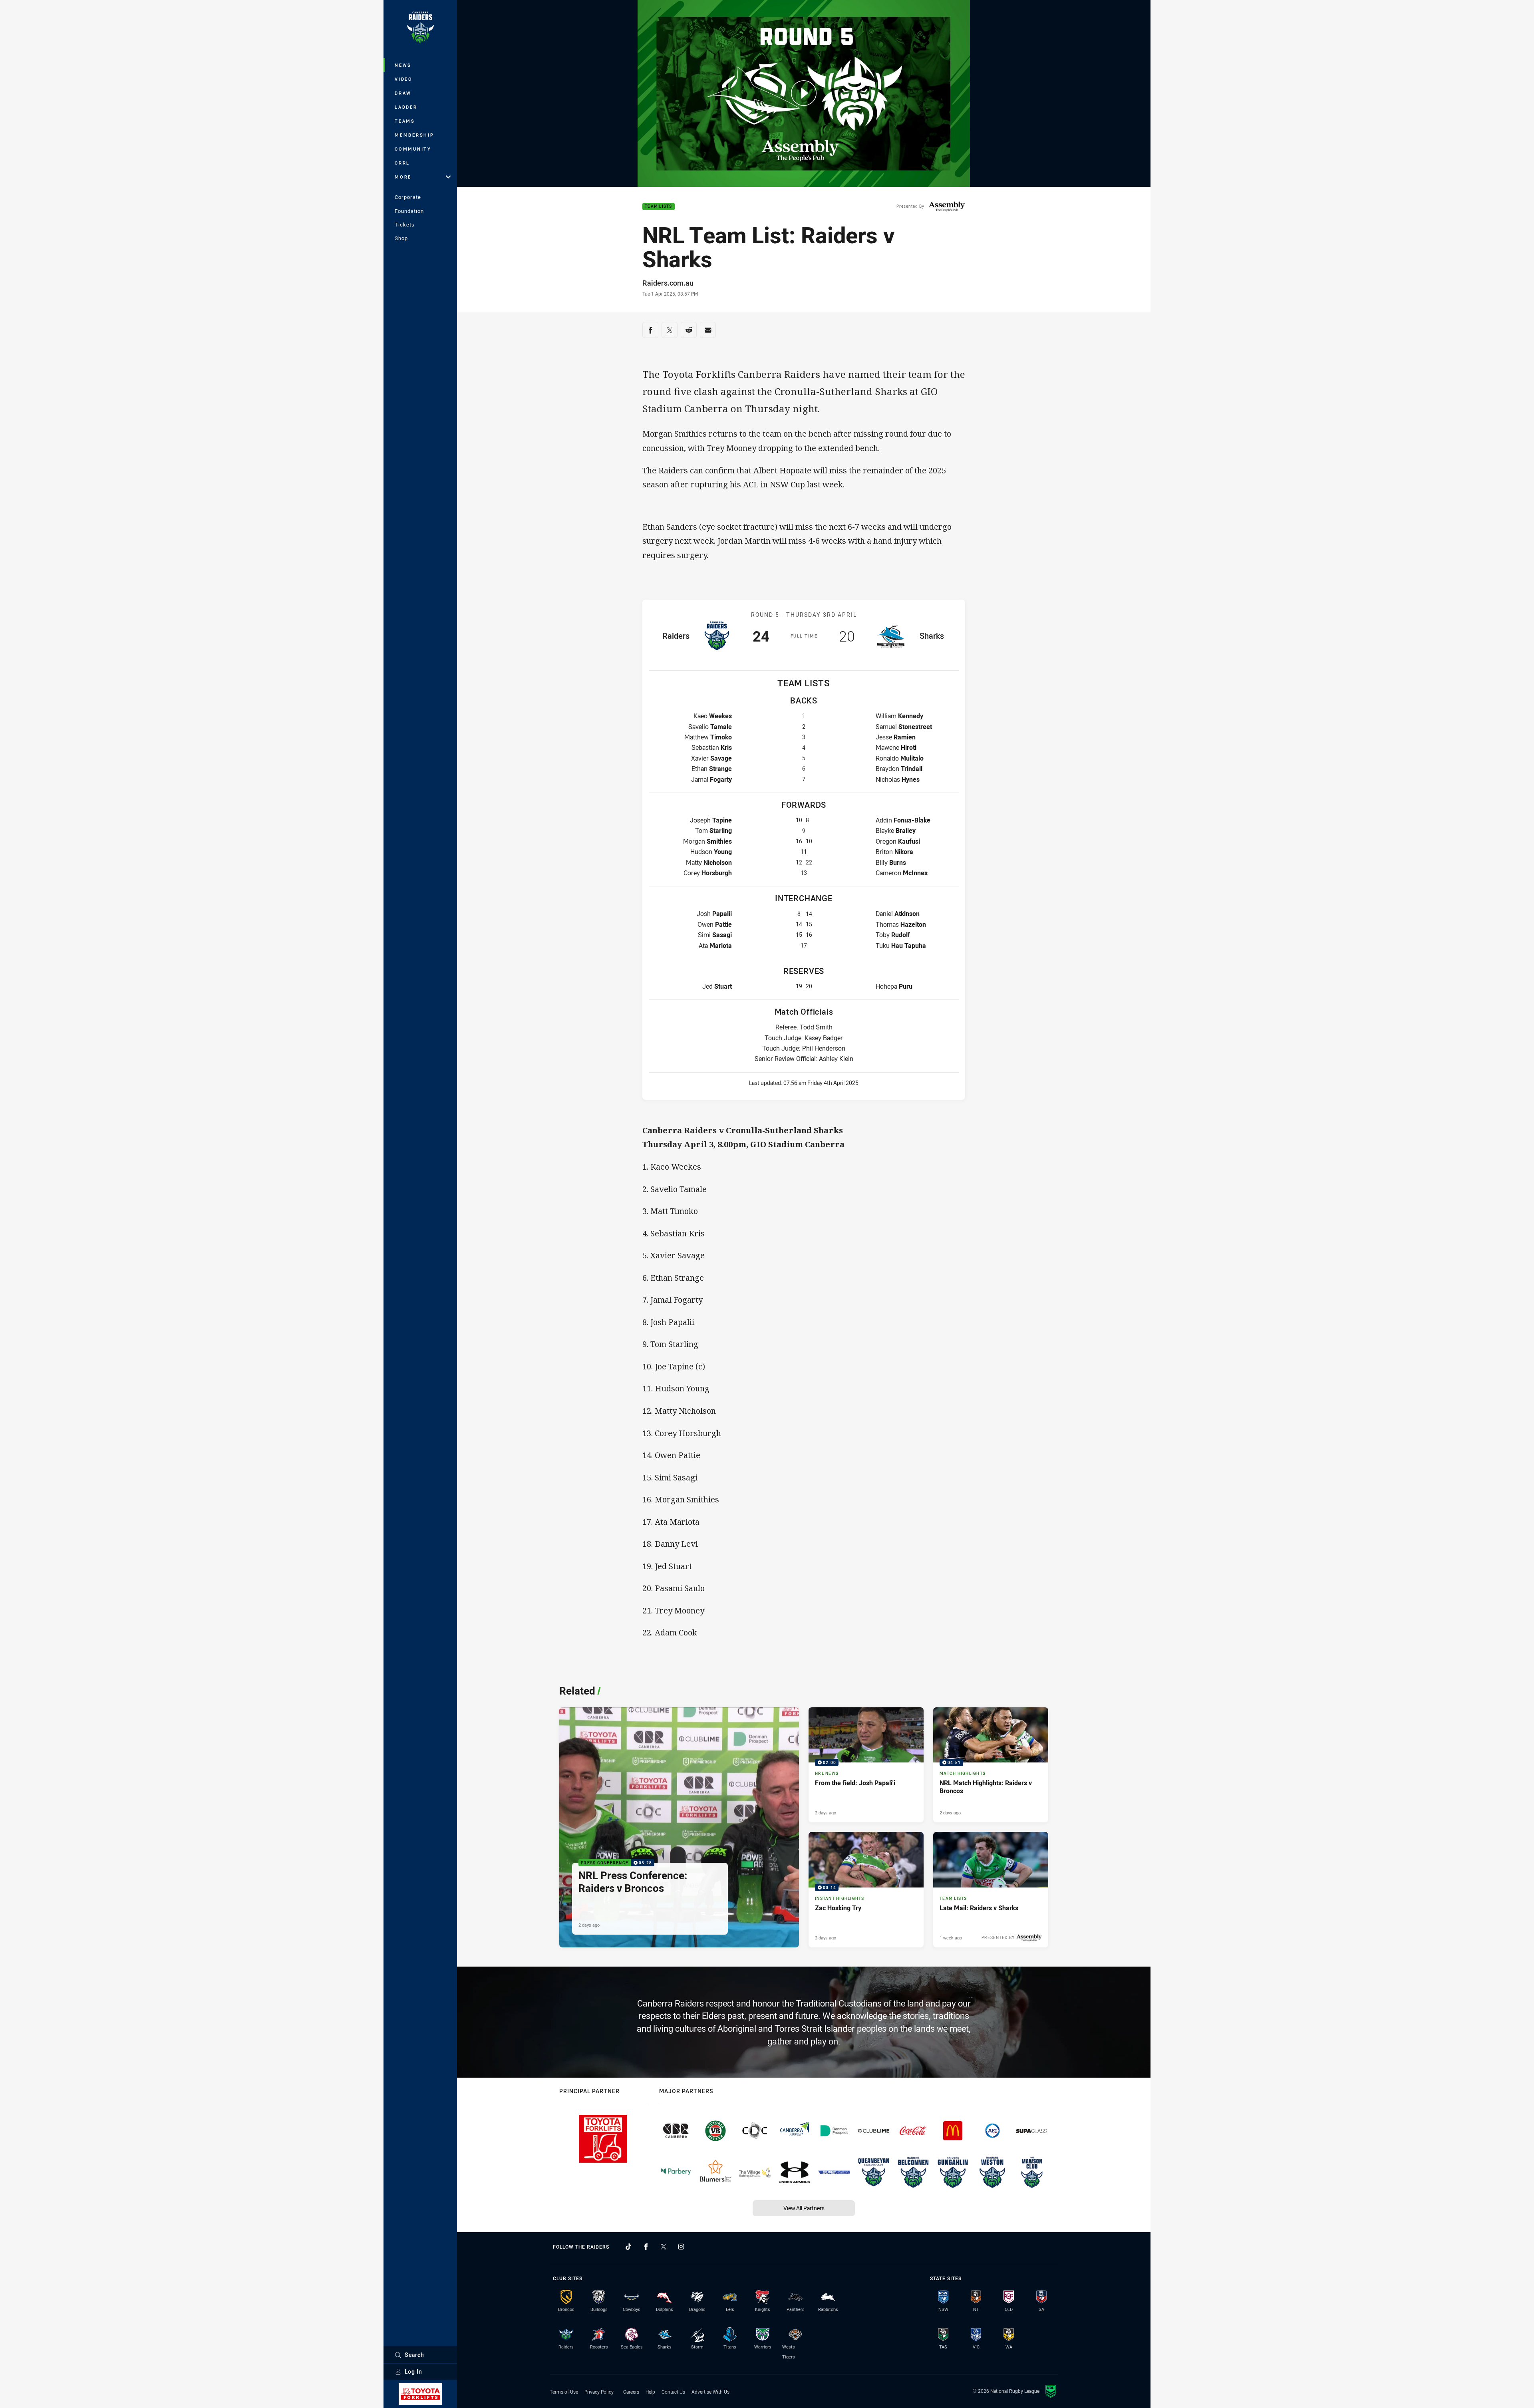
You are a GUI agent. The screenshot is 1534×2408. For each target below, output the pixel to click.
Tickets (405, 225)
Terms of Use (564, 2392)
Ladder (406, 107)
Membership (414, 135)
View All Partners (804, 2208)
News (403, 65)
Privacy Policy (599, 2392)
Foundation (409, 211)
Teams (405, 121)
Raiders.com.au (668, 283)
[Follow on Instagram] (681, 2247)
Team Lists (659, 207)
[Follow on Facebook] (646, 2247)
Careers (631, 2392)
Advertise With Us (710, 2392)
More (403, 177)
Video (404, 79)
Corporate (408, 197)
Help (650, 2392)
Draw (403, 93)
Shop (401, 238)
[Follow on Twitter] (664, 2247)
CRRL (402, 163)
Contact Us (673, 2392)
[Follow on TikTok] (628, 2247)
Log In (413, 2371)
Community (413, 149)
